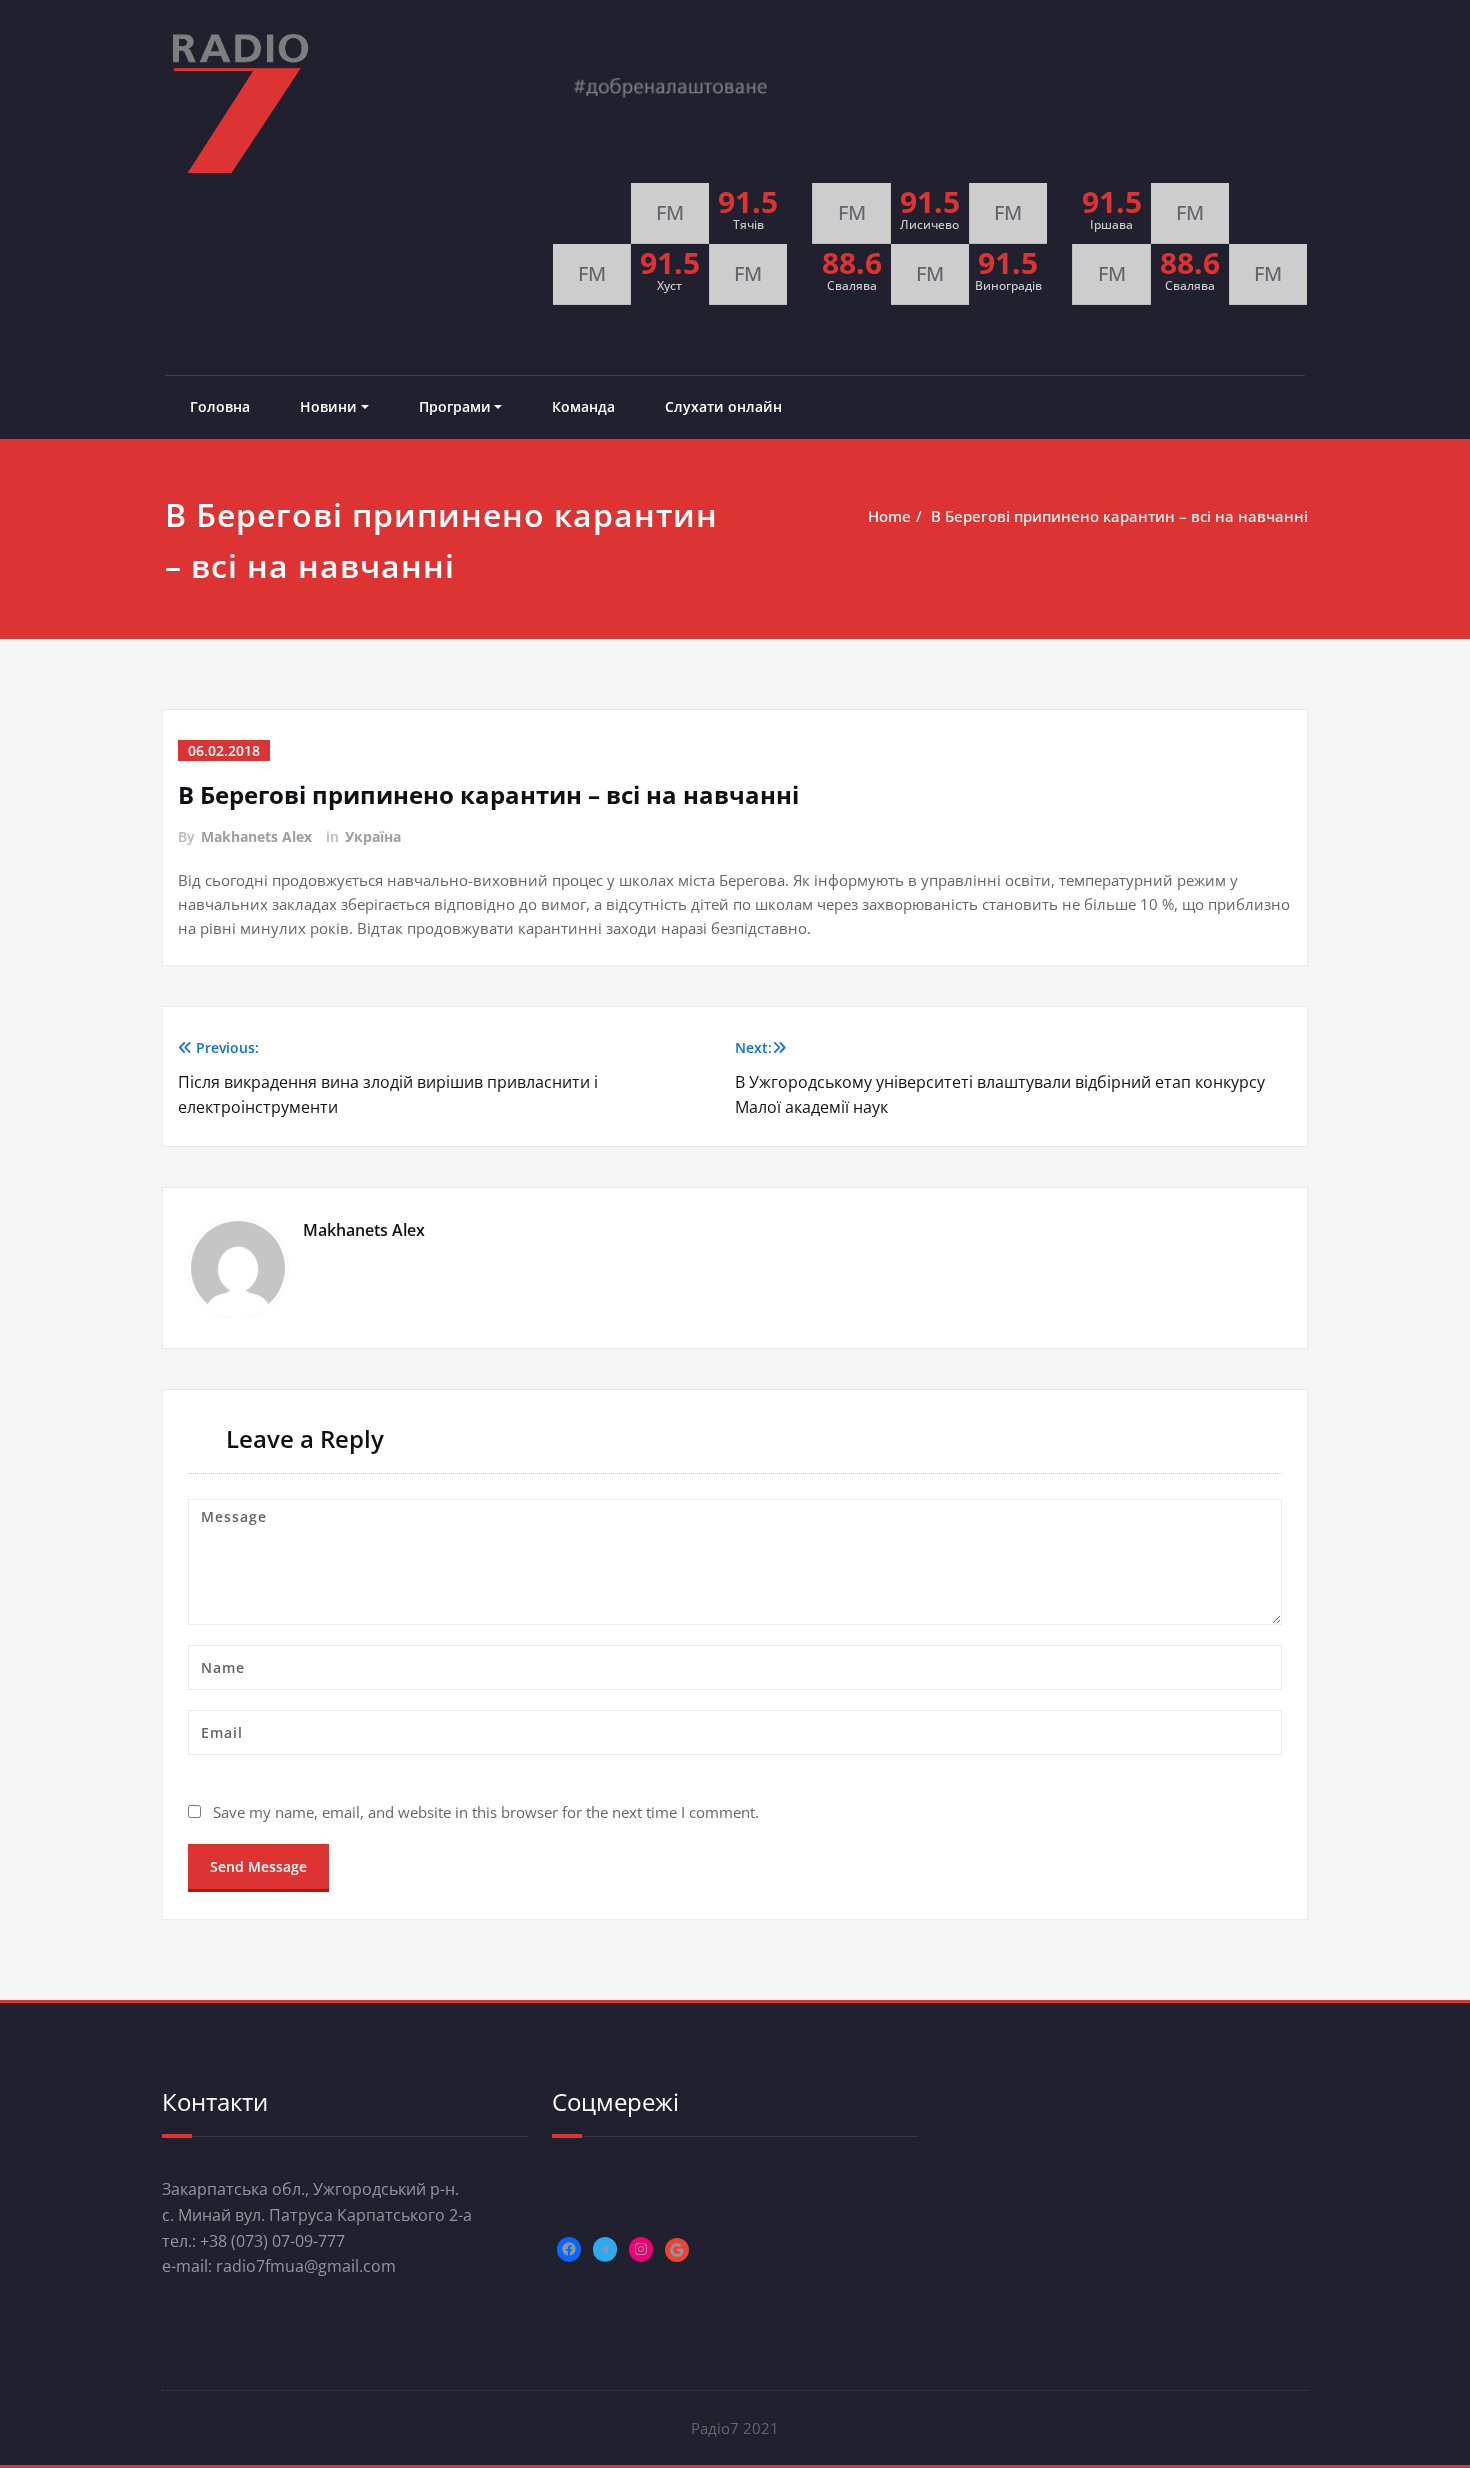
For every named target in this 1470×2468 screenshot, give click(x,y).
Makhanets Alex (256, 836)
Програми (455, 406)
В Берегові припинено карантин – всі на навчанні (1119, 516)
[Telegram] (605, 2249)
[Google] (677, 2250)
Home (889, 516)
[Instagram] (641, 2249)
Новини (328, 406)
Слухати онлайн (723, 406)
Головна (220, 406)
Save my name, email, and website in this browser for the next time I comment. (486, 1812)
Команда (583, 406)
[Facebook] (569, 2249)
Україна (373, 836)
